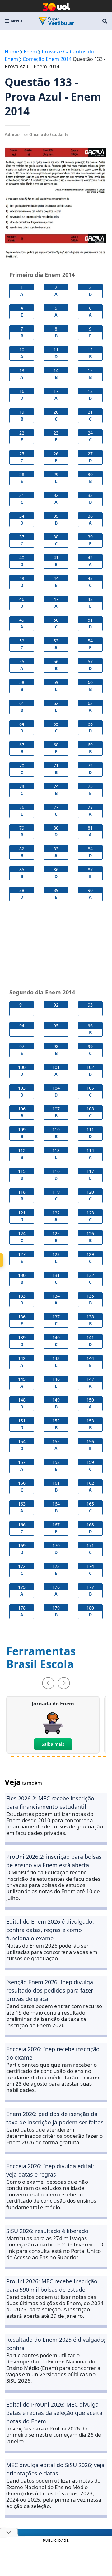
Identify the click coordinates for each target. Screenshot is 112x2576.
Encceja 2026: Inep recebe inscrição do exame (53, 2053)
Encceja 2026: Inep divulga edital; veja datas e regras (50, 2170)
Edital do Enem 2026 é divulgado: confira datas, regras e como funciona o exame (50, 1930)
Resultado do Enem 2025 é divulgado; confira (56, 2344)
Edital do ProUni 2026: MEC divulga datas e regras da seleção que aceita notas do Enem (54, 2413)
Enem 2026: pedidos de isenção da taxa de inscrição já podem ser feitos (55, 2118)
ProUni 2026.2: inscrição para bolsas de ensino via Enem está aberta (54, 1861)
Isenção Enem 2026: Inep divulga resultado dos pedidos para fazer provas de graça (50, 1990)
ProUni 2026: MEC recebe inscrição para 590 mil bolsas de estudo (52, 2285)
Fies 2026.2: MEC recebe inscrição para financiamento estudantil (50, 1802)
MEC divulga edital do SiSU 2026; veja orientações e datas (55, 2469)
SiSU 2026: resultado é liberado (47, 2231)
